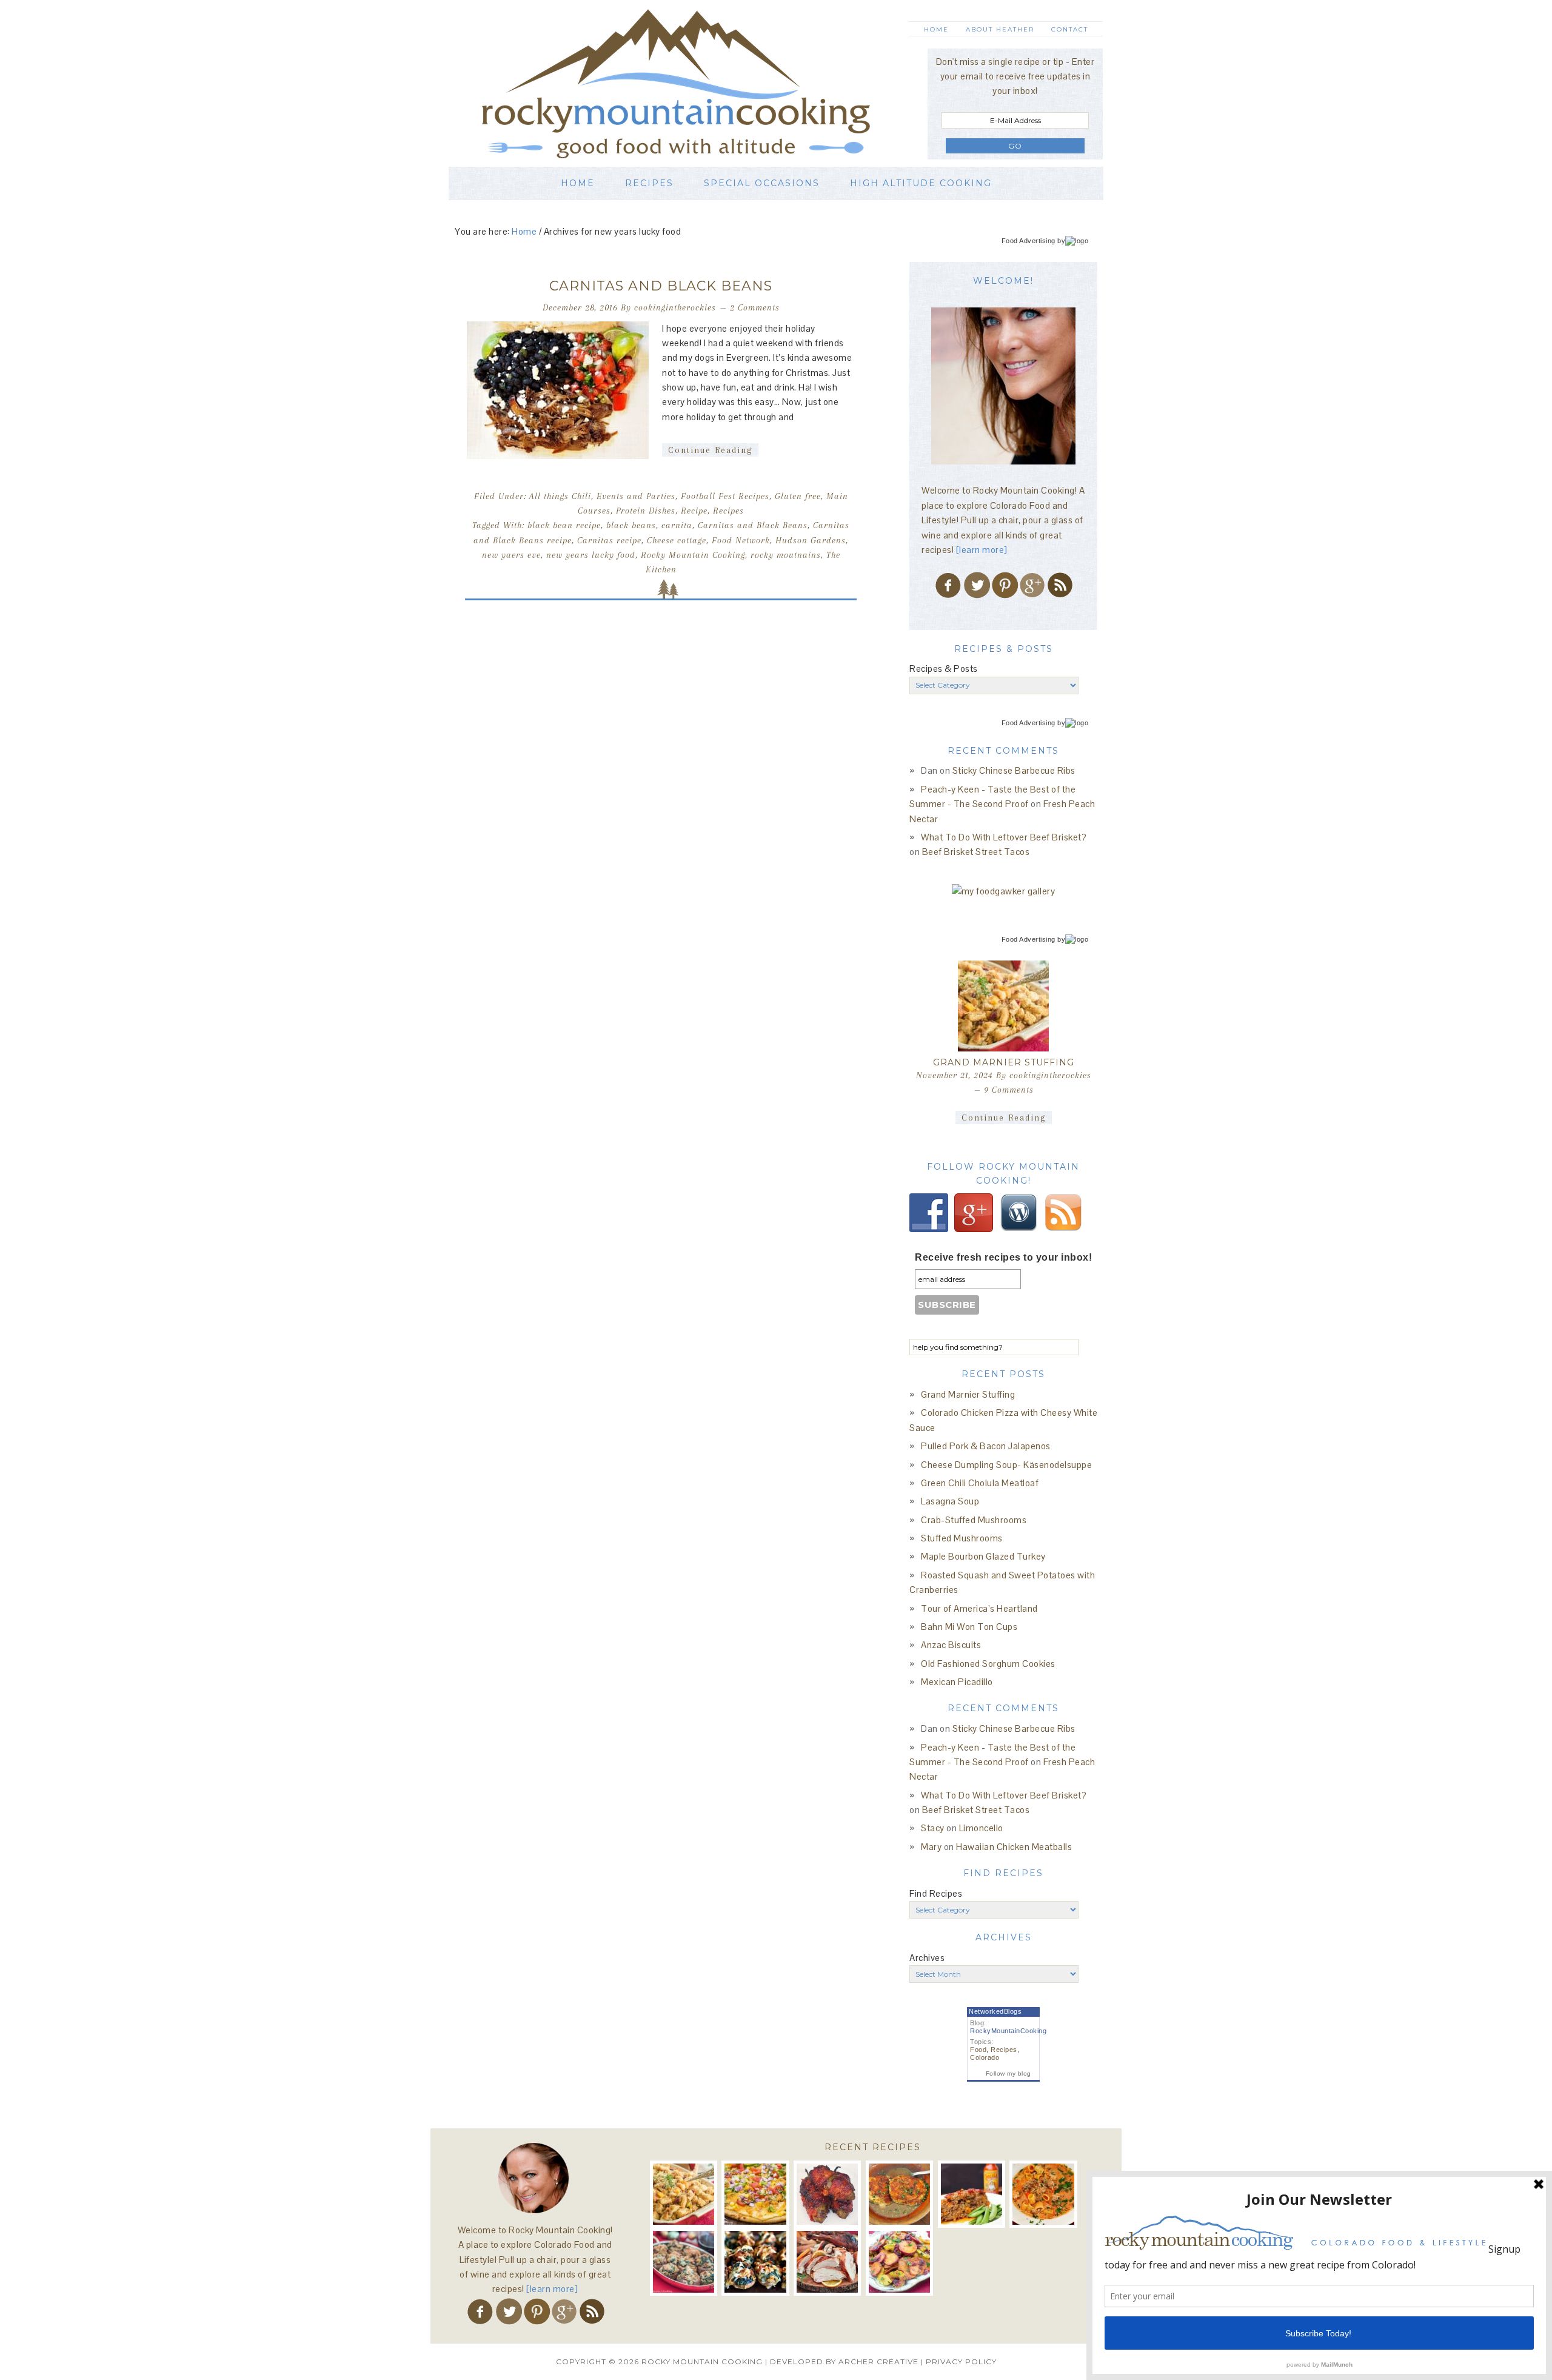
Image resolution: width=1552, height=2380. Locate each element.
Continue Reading (710, 450)
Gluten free (798, 496)
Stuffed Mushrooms (962, 1538)
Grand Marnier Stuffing (1004, 1062)
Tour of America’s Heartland (979, 1608)
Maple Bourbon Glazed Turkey (983, 1556)
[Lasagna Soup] (1043, 2194)
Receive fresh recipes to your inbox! (1003, 1257)
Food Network (741, 540)
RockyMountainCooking (1008, 2031)
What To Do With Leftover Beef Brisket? (1004, 837)
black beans (631, 525)
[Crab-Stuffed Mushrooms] (684, 2261)
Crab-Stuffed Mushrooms (974, 1520)
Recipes (728, 511)
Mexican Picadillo (957, 1682)
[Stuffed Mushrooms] (755, 2261)
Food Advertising (1029, 241)
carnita (677, 525)
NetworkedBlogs (995, 2011)
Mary (931, 1847)
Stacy (933, 1828)
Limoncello (981, 1828)
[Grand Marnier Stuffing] (1003, 1006)
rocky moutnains (786, 555)
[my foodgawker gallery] (1004, 891)
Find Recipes (936, 1893)
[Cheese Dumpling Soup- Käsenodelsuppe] (899, 2194)
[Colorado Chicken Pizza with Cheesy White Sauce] (755, 2194)
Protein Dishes (646, 511)
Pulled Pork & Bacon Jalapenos (986, 1446)
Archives (927, 1958)
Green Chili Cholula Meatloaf (980, 1483)
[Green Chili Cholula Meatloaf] (972, 2194)
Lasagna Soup (950, 1501)
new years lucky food (591, 555)
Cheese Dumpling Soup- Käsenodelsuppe (1006, 1465)
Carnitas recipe (609, 540)
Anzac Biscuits (951, 1645)
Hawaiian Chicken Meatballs (1014, 1847)
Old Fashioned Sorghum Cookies (988, 1664)
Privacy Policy (961, 2362)
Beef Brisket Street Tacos (976, 852)
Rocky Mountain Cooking (694, 83)
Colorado (985, 2057)
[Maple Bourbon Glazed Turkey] (827, 2261)
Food (978, 2050)
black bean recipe (564, 525)
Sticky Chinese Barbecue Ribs (1014, 770)
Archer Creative (878, 2362)
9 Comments (1009, 1090)
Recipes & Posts (944, 669)
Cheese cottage (677, 540)
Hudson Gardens (811, 540)
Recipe (694, 511)
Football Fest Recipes (725, 496)
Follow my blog (1008, 2073)
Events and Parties (636, 496)
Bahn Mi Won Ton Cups (969, 1627)
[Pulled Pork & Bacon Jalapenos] (827, 2194)
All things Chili (560, 496)
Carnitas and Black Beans (661, 286)
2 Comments (755, 307)
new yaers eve (511, 555)
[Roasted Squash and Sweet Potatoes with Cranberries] (899, 2261)
